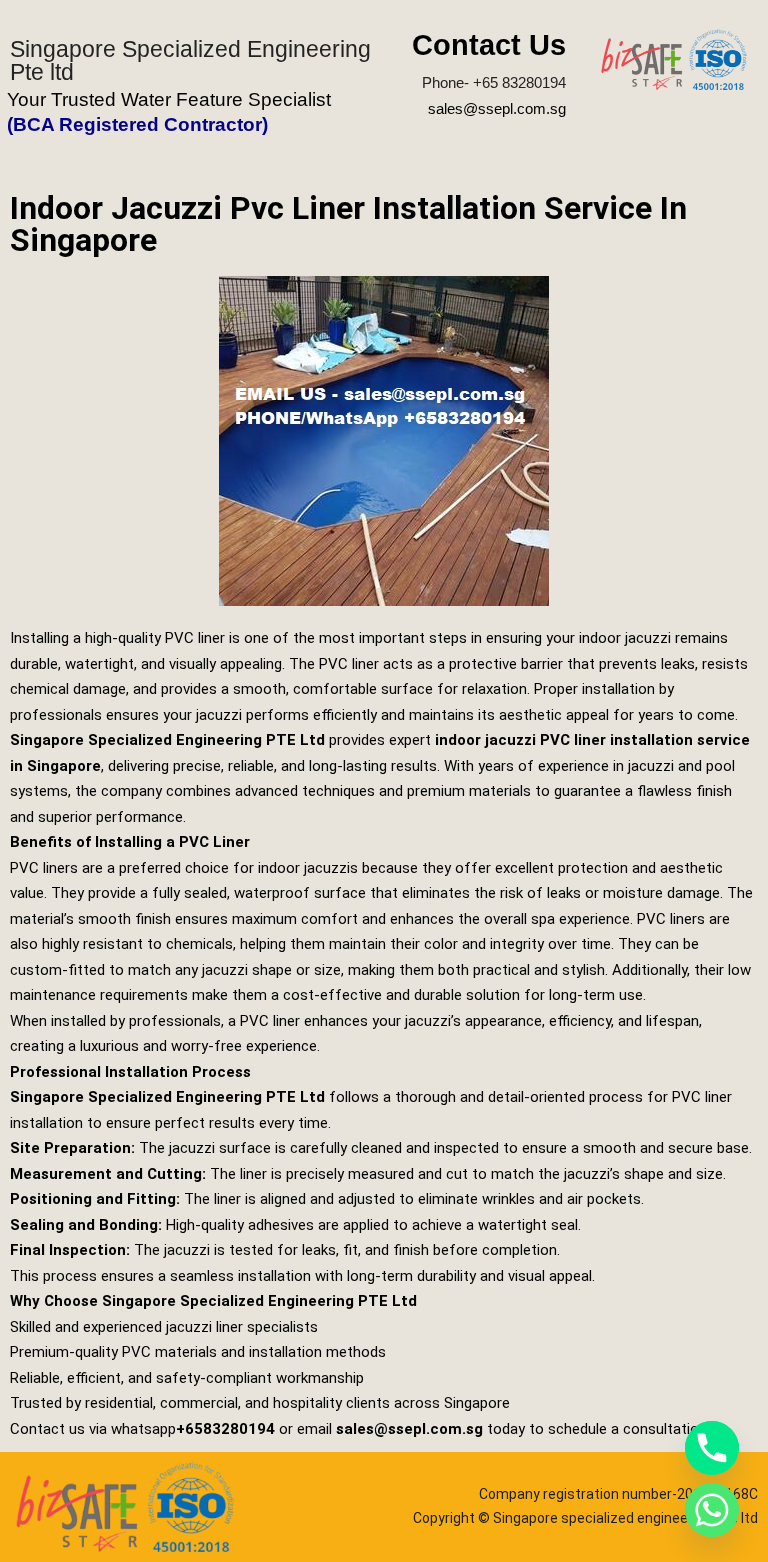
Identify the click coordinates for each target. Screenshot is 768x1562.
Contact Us (489, 45)
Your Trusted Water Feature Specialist (169, 99)
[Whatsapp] (712, 1510)
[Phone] (712, 1448)
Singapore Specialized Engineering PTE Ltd (167, 740)
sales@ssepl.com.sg (497, 108)
